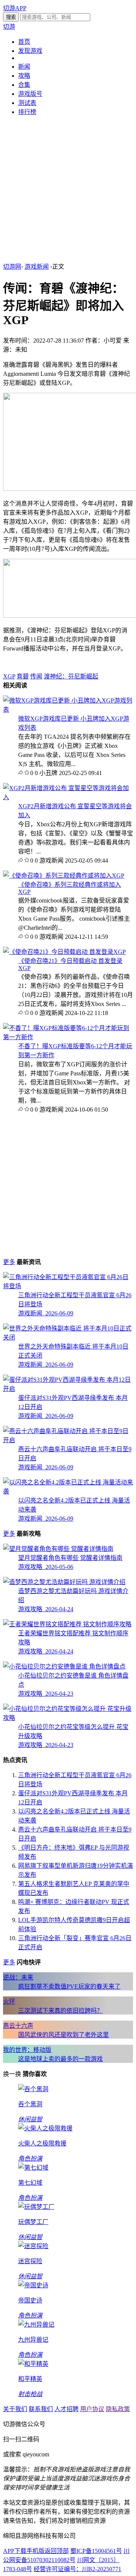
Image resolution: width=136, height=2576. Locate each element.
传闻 (36, 676)
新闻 (24, 67)
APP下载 (15, 2551)
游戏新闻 (37, 267)
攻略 (24, 76)
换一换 (12, 2074)
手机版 (36, 2551)
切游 (9, 27)
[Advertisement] (68, 190)
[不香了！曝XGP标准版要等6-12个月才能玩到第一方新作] (68, 1037)
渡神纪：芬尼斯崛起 (71, 676)
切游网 (12, 267)
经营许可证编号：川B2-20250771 (77, 2569)
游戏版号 (30, 94)
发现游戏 (30, 51)
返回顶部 (57, 2551)
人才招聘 (66, 2409)
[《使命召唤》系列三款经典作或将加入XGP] (64, 876)
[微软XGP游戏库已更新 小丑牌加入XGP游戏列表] (68, 710)
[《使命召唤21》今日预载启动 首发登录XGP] (64, 952)
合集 (24, 85)
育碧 (23, 676)
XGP (9, 676)
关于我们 (15, 2409)
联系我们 (41, 2409)
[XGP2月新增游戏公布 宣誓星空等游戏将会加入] (68, 797)
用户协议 (92, 2409)
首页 (24, 42)
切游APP (15, 8)
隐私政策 (118, 2409)
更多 (9, 1262)
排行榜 (27, 112)
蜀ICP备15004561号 (96, 2551)
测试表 (27, 103)
